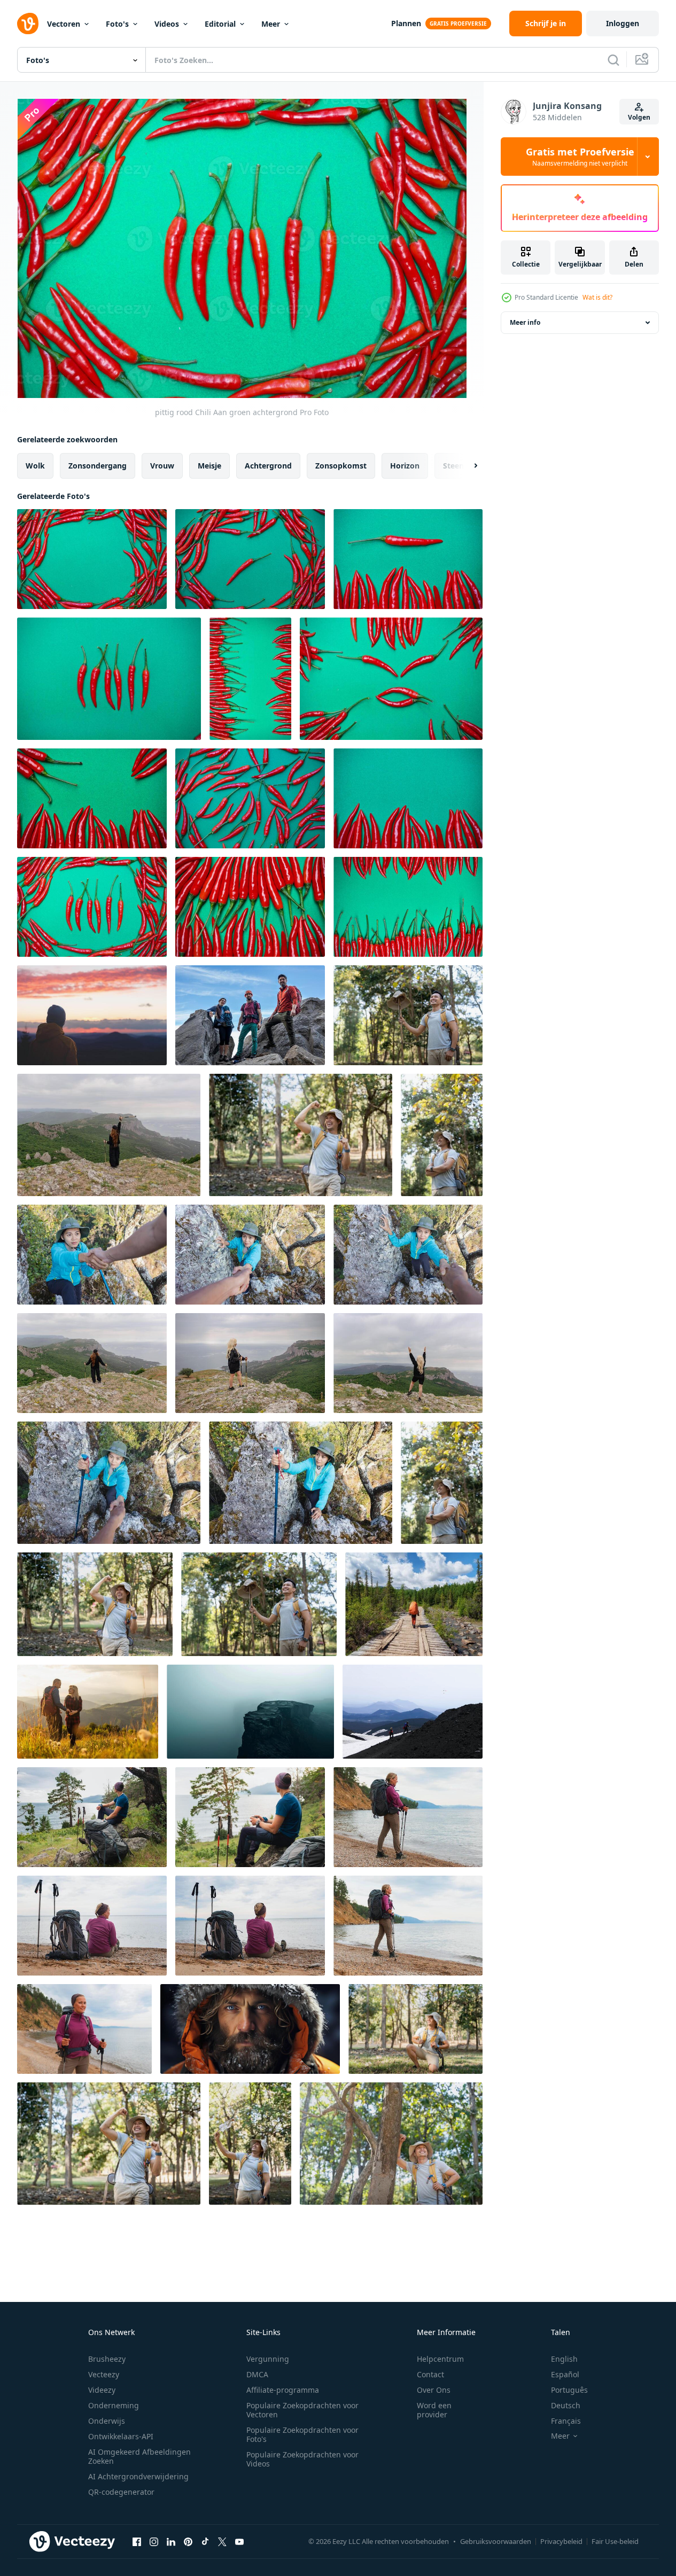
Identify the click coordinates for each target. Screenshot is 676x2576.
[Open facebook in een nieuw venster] (137, 2541)
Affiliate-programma (283, 2390)
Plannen (406, 23)
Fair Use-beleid (615, 2541)
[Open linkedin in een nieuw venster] (171, 2541)
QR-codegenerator (121, 2492)
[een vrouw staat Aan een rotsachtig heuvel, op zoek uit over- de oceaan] (250, 1363)
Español (565, 2374)
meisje (209, 466)
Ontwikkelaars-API (121, 2436)
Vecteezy (104, 2374)
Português (569, 2390)
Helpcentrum (440, 2359)
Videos (167, 24)
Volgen (639, 117)
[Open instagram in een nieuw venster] (154, 2541)
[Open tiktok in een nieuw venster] (205, 2541)
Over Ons (434, 2390)
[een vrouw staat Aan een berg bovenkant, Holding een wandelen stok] (109, 1135)
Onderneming (114, 2405)
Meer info (525, 322)
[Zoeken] (613, 60)
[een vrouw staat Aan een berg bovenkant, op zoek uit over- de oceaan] (92, 1363)
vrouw (162, 466)
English (564, 2359)
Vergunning (268, 2359)
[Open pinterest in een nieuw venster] (188, 2541)
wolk (35, 466)
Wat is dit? (597, 297)
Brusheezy (107, 2359)
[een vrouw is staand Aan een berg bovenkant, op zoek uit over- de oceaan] (408, 1363)
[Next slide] (467, 466)
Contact (430, 2374)
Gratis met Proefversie (580, 157)
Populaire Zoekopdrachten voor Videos (302, 2459)
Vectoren (64, 24)
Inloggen (623, 23)
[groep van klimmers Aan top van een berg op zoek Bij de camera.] (250, 1015)
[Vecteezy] (28, 24)
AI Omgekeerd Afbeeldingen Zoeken (139, 2456)
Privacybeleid (561, 2541)
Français (566, 2421)
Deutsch (566, 2405)
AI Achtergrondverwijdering (138, 2476)
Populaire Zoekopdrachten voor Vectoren (302, 2410)
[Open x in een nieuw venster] (222, 2541)
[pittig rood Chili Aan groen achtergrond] (92, 559)
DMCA (257, 2374)
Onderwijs (107, 2421)
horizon (405, 466)
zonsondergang (98, 466)
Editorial (220, 24)
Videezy (102, 2390)
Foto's (117, 24)
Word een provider (434, 2410)
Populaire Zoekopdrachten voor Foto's (302, 2434)
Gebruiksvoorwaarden (496, 2541)
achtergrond (268, 466)
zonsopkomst (341, 466)
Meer (271, 24)
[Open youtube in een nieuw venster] (239, 2541)
